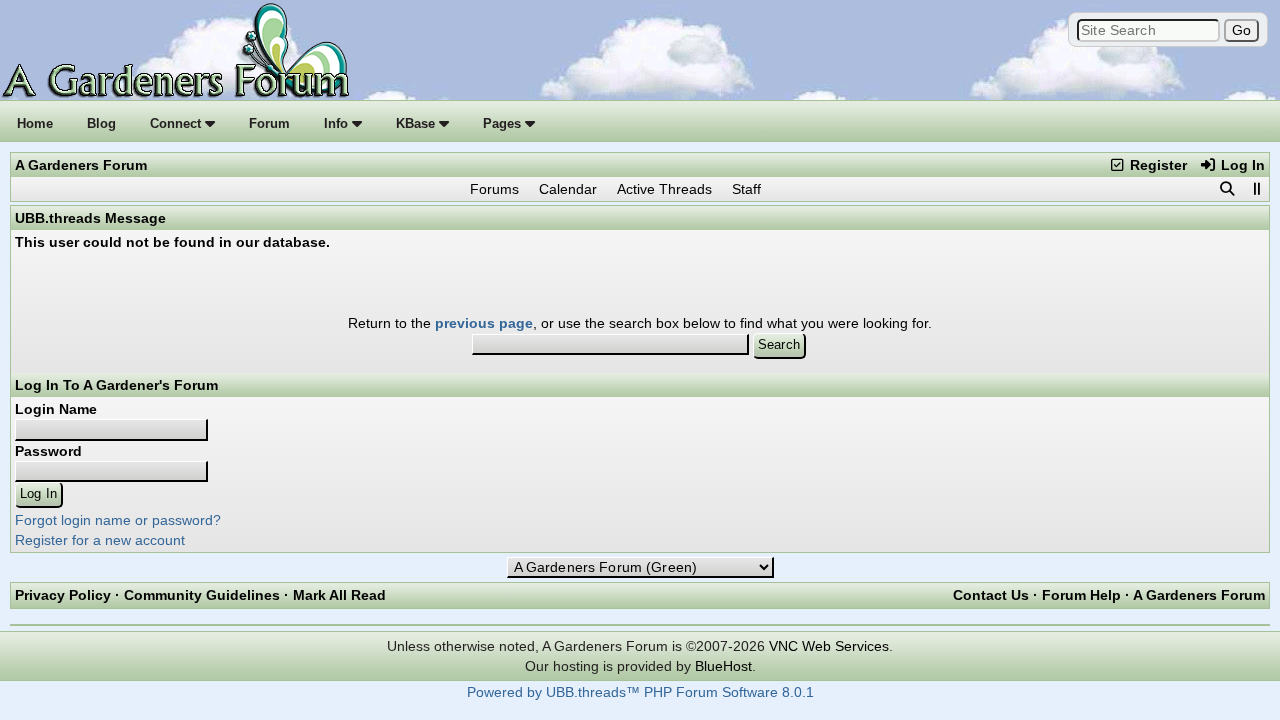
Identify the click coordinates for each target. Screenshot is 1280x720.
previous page (484, 323)
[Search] (1227, 189)
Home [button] (35, 123)
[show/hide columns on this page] (1256, 189)
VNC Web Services (829, 646)
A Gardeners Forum (81, 165)
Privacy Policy (63, 595)
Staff (746, 189)
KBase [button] (417, 123)
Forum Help (1081, 595)
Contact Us (991, 595)
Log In (1241, 165)
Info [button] (338, 123)
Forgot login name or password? (118, 520)
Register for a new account (100, 540)
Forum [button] (269, 123)
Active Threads (664, 189)
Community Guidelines (202, 595)
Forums (494, 189)
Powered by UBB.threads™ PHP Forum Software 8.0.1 (640, 692)
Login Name (56, 409)
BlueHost (723, 666)
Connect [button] (177, 123)
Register (1156, 165)
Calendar (568, 189)
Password (48, 451)
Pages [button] (504, 123)
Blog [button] (101, 123)
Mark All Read (339, 595)
